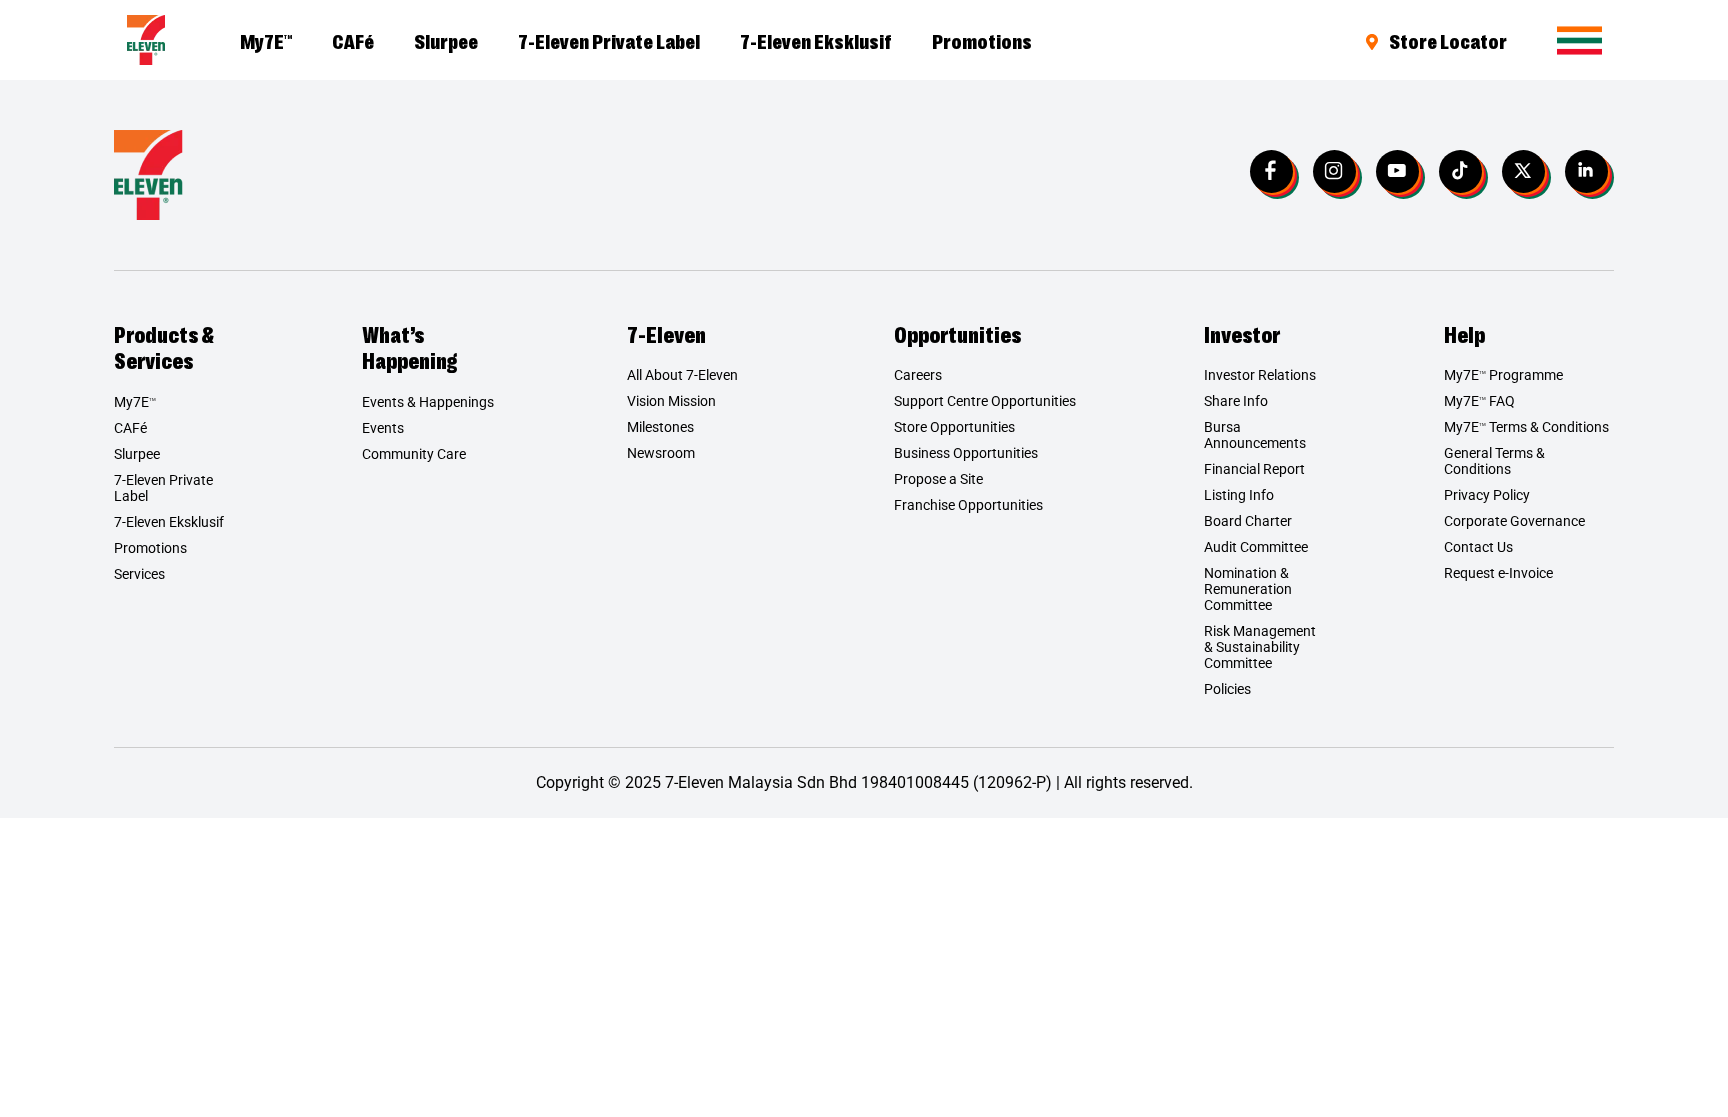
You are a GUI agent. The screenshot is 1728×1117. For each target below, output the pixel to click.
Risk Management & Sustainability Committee (1260, 647)
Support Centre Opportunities (985, 401)
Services (139, 574)
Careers (918, 375)
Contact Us (1478, 547)
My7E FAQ (1479, 401)
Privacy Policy (1487, 495)
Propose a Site (938, 479)
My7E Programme (1503, 375)
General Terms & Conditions (1494, 461)
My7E (266, 40)
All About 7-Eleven (682, 375)
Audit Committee (1256, 547)
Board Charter (1248, 521)
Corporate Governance (1514, 521)
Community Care (414, 454)
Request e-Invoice (1498, 573)
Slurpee (446, 40)
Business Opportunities (966, 453)
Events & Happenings (428, 402)
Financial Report (1254, 469)
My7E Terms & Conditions (1526, 427)
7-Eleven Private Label (609, 40)
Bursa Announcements (1255, 435)
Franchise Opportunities (968, 505)
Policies (1227, 689)
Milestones (660, 427)
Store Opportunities (954, 427)
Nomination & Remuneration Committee (1248, 589)
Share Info (1236, 401)
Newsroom (661, 453)
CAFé (353, 40)
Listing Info (1239, 495)
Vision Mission (671, 401)
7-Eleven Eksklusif (816, 40)
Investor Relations (1260, 375)
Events (383, 428)
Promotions (982, 40)
